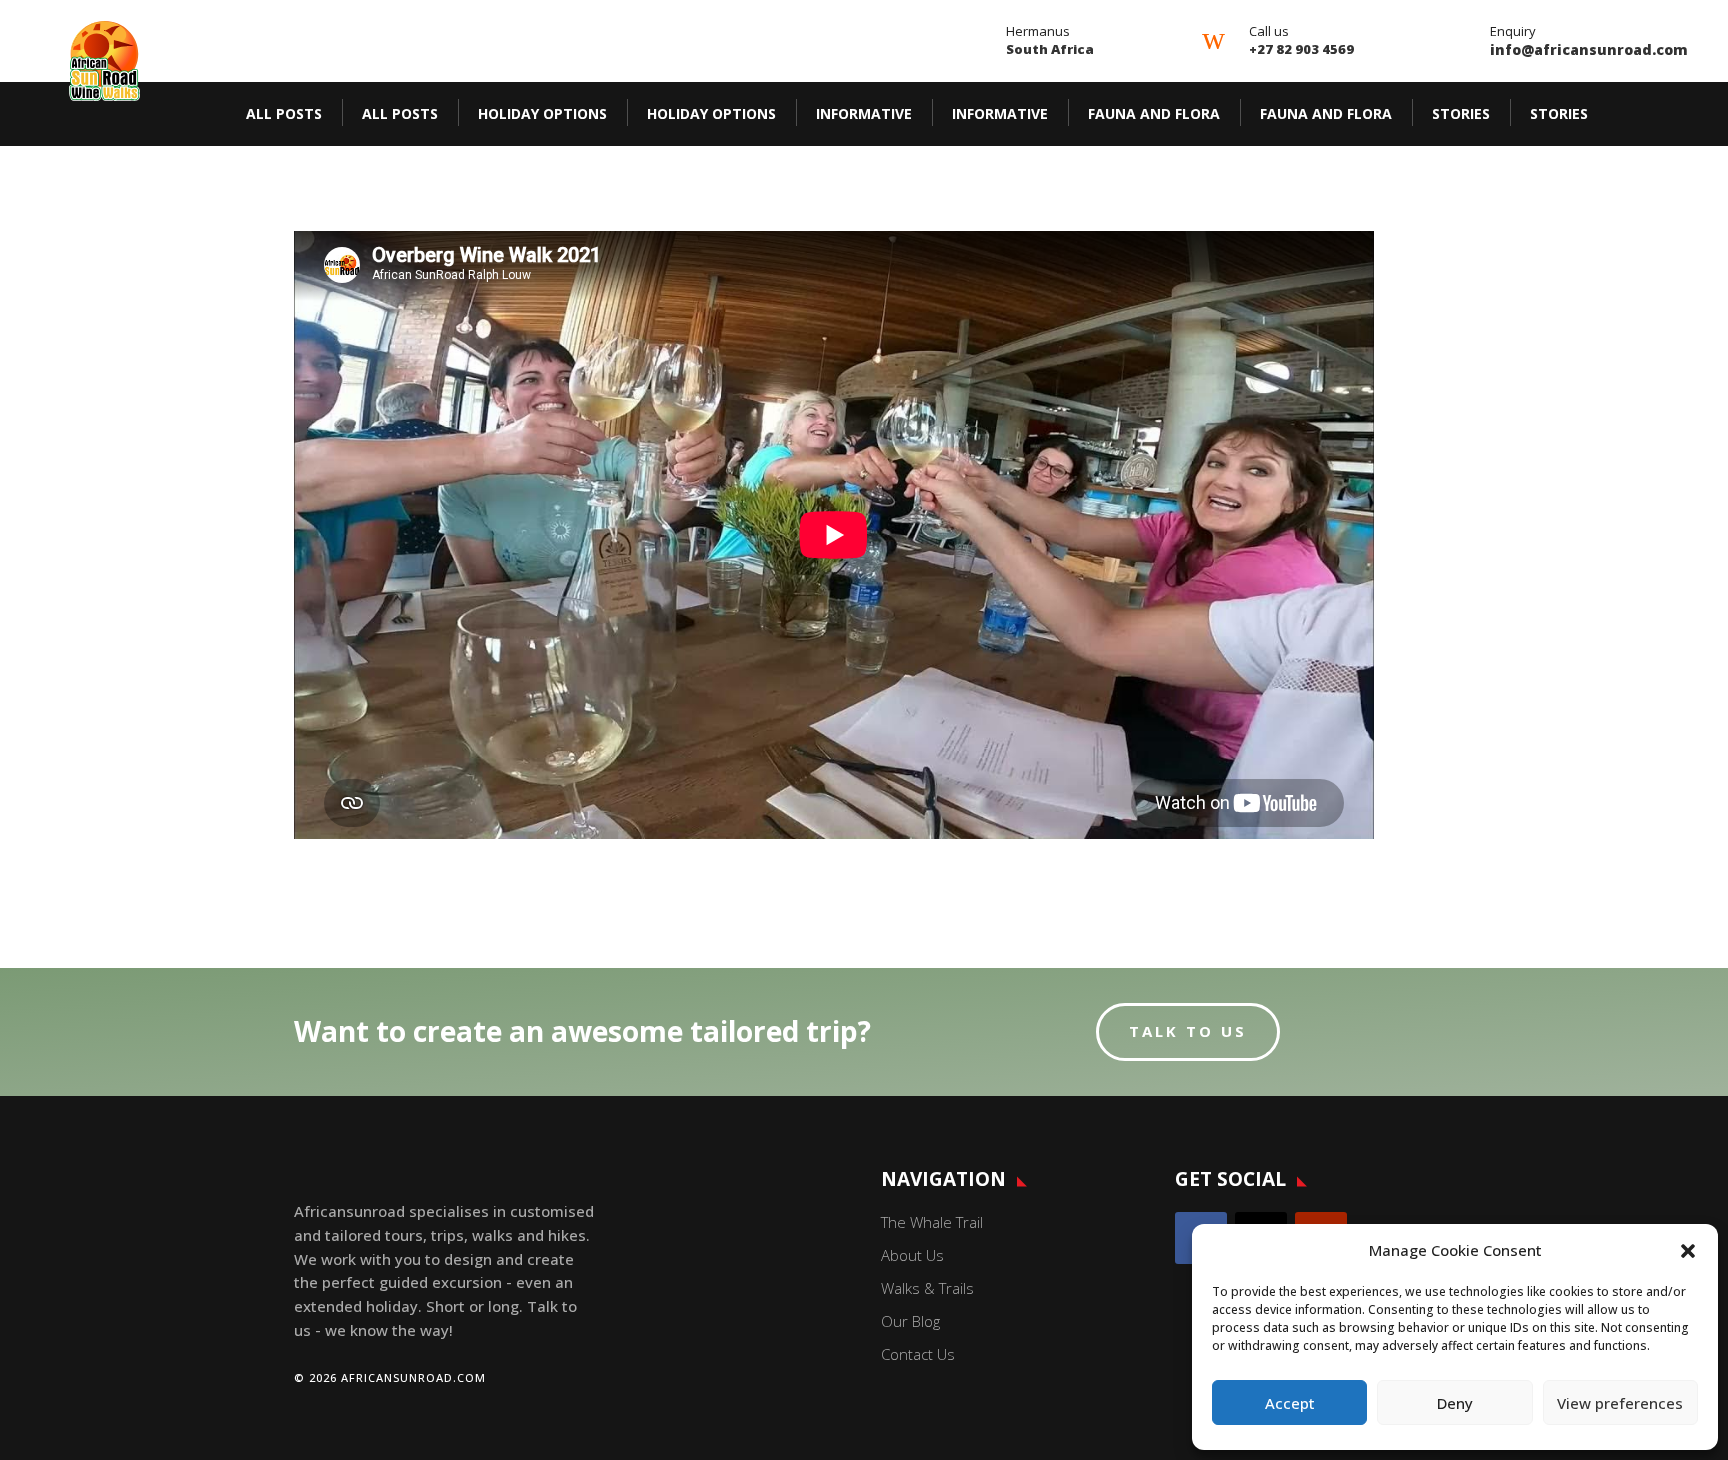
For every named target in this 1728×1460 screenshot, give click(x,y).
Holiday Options (542, 113)
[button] (1688, 1251)
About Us (912, 1255)
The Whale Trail (932, 1222)
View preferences (1620, 1403)
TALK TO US (1188, 1031)
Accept (1290, 1403)
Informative (864, 113)
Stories (1461, 113)
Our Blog (910, 1321)
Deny (1455, 1403)
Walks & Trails (927, 1288)
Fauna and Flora (1154, 113)
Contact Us (918, 1354)
